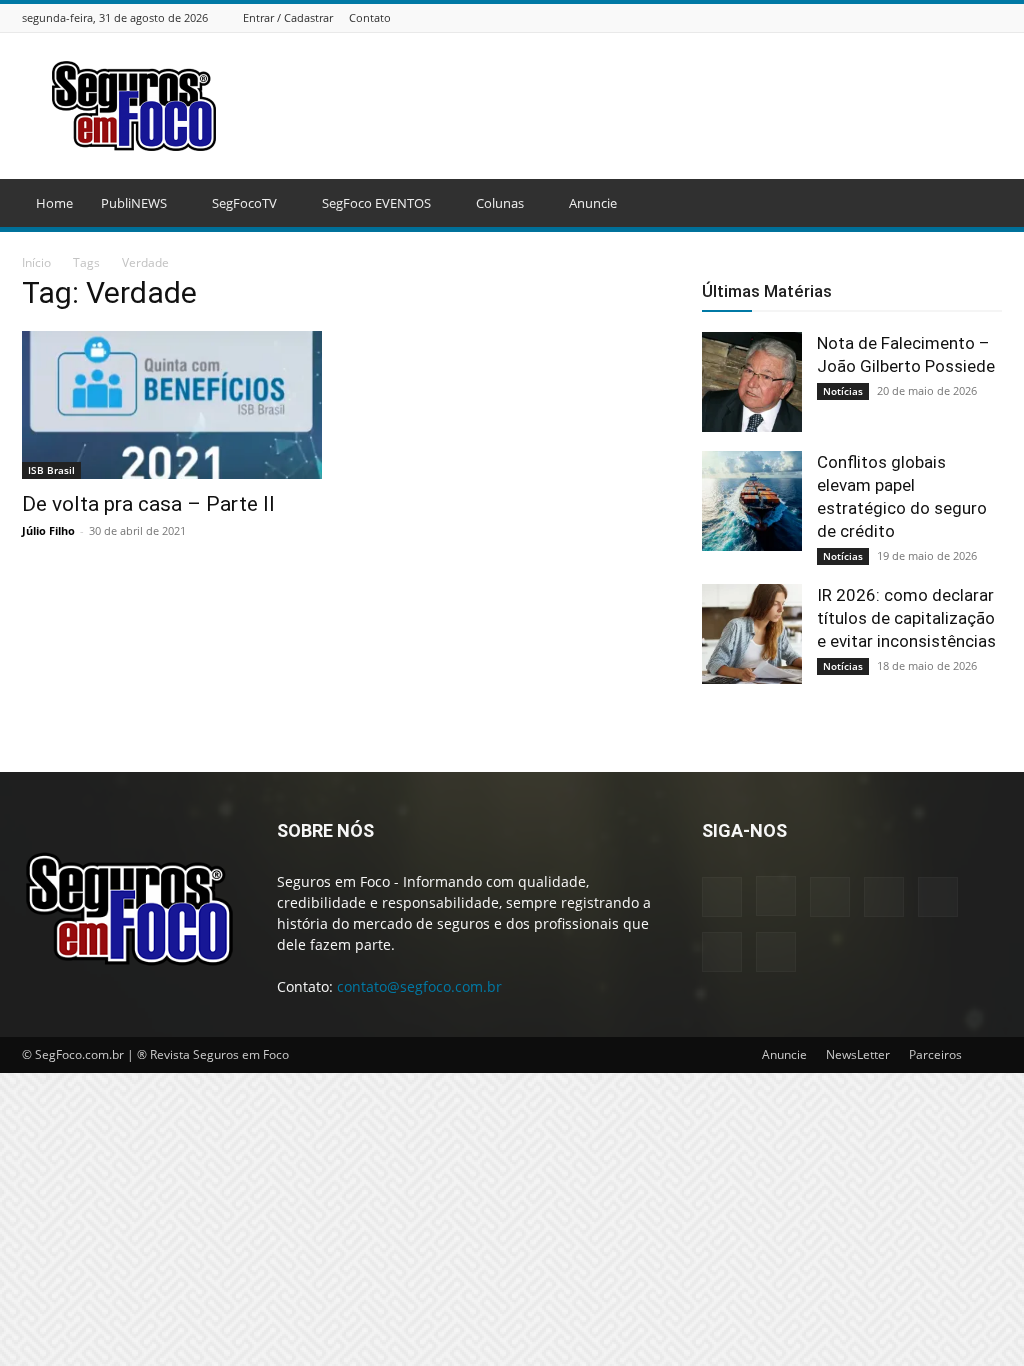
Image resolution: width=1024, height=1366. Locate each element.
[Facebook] (841, 17)
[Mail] (916, 17)
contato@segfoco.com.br (419, 986)
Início (36, 262)
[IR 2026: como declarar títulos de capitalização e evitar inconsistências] (752, 634)
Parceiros (935, 1054)
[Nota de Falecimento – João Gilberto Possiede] (752, 382)
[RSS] (941, 17)
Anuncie (593, 203)
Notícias (843, 391)
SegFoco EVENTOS (376, 203)
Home (54, 203)
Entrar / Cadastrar (288, 17)
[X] (966, 17)
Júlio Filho (48, 530)
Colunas (500, 203)
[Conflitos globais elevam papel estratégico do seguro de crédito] (752, 501)
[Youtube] (991, 17)
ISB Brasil (51, 470)
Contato (370, 17)
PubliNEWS (134, 203)
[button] (978, 204)
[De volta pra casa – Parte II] (172, 405)
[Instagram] (866, 17)
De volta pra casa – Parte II (148, 504)
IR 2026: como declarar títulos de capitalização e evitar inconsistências (906, 618)
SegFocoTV (244, 203)
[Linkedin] (891, 17)
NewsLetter (858, 1054)
